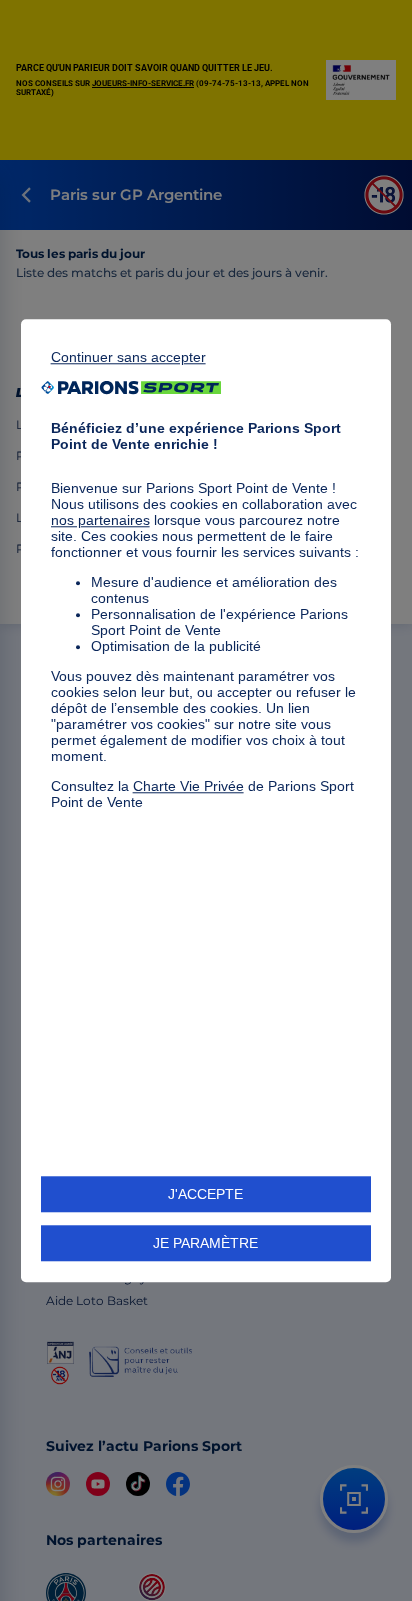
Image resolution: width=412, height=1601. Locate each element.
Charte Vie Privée (188, 786)
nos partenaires (100, 520)
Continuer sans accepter (128, 357)
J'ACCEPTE (205, 1194)
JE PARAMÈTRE (205, 1243)
